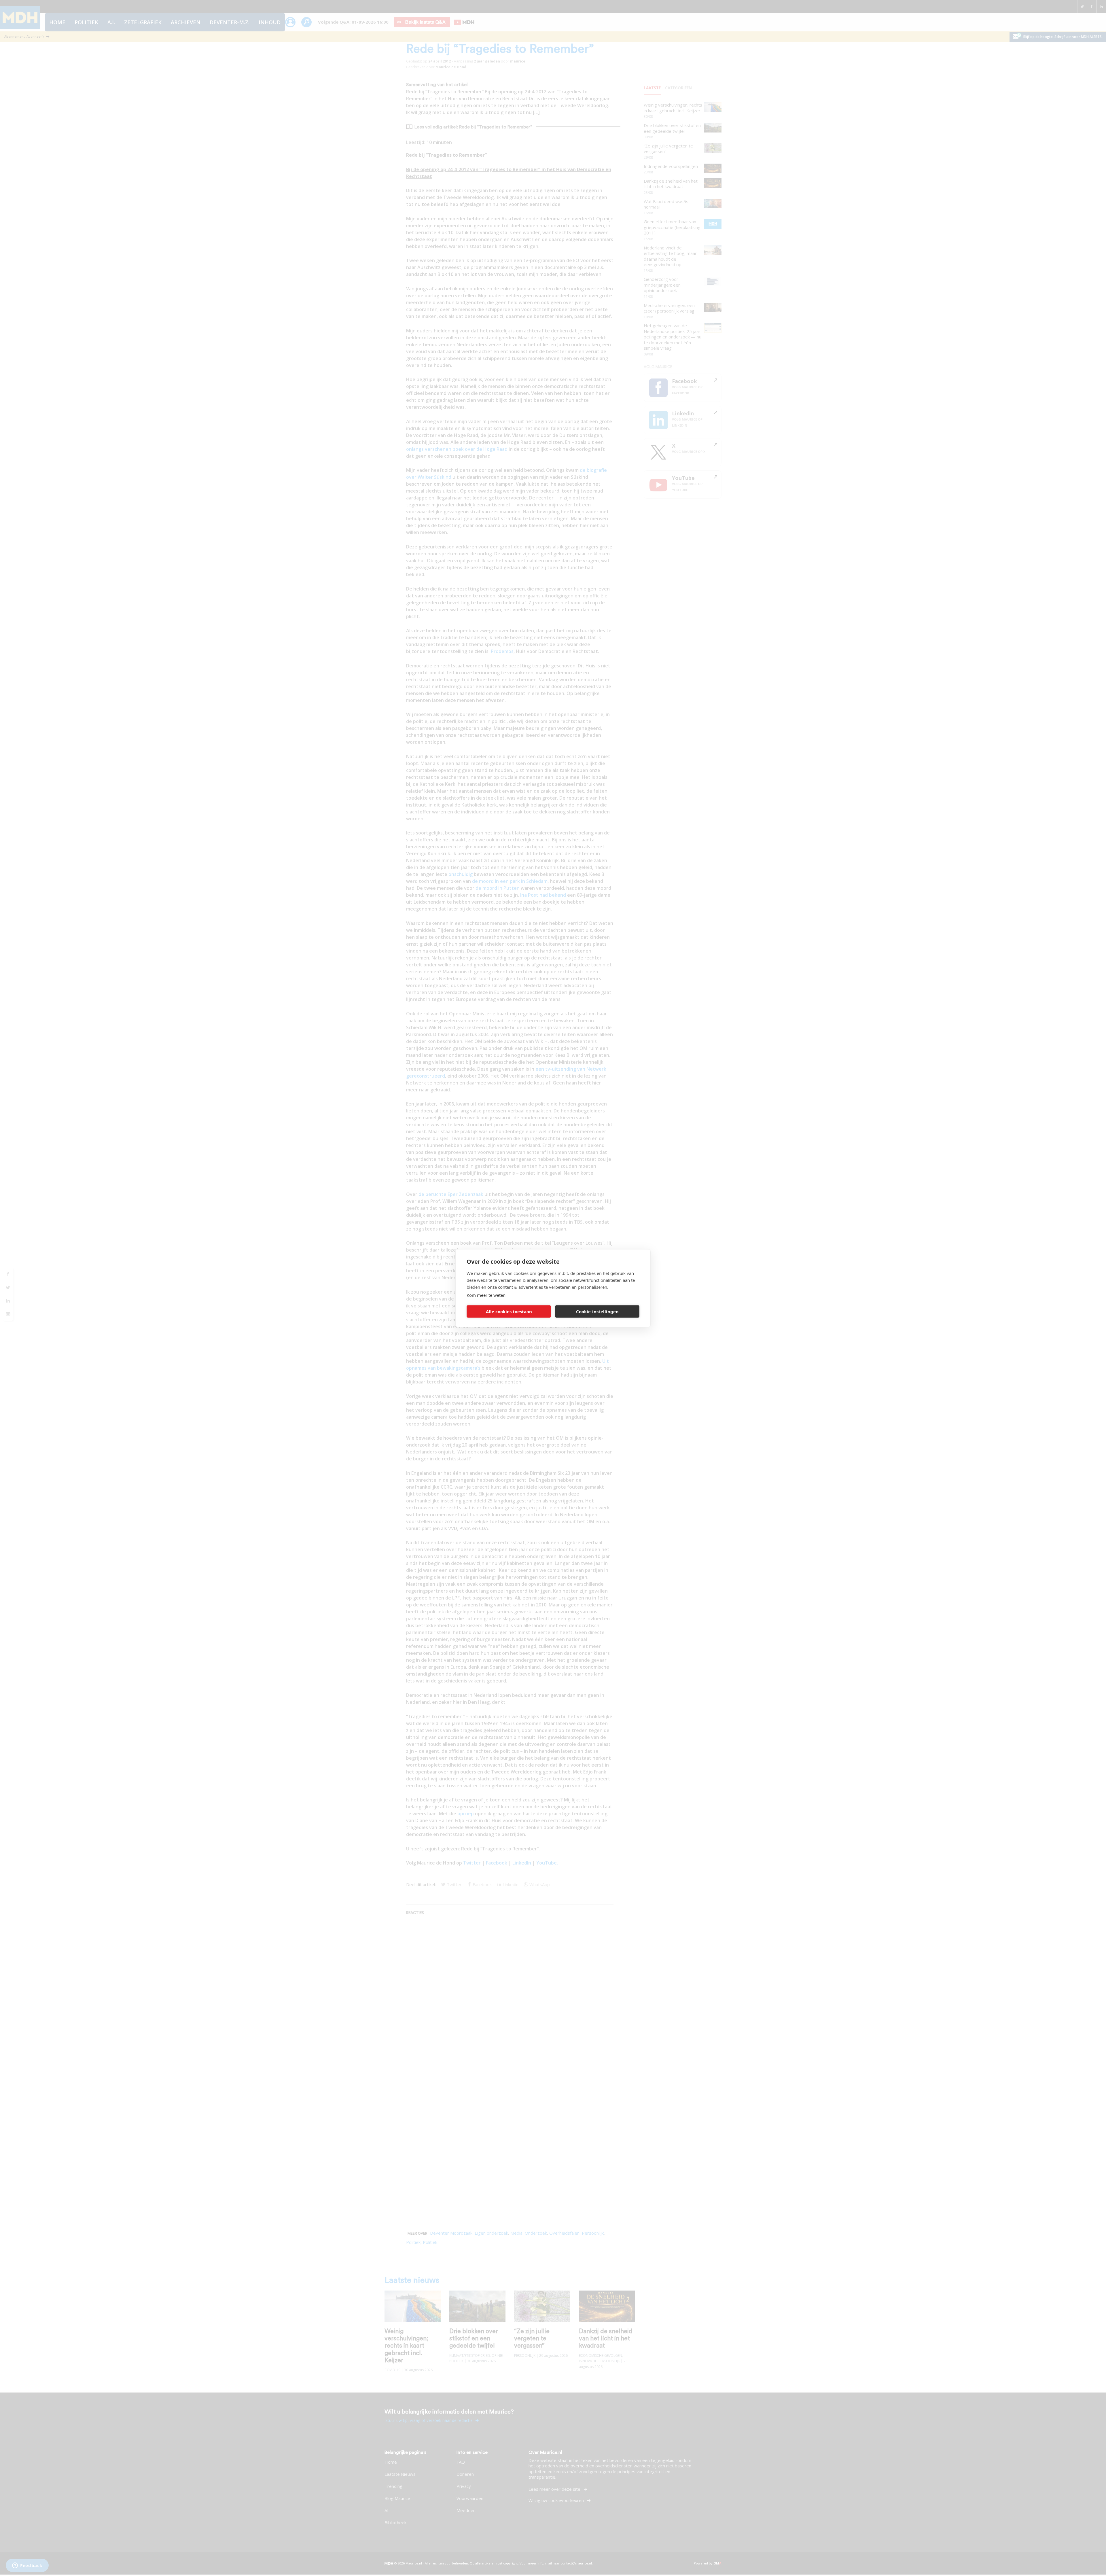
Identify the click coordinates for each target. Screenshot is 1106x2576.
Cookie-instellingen (597, 1311)
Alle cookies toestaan (509, 1311)
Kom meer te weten (486, 1295)
